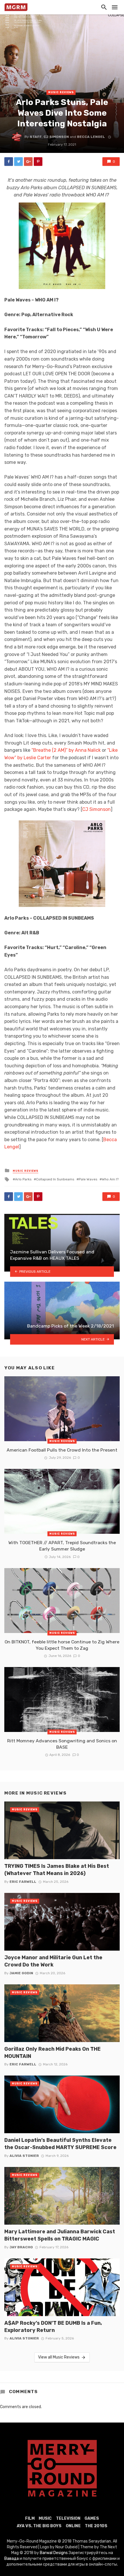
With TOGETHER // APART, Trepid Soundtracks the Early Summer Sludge (62, 1546)
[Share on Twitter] (18, 162)
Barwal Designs (54, 2553)
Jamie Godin (21, 1973)
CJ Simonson (56, 137)
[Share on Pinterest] (38, 162)
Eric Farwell (23, 1882)
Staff (36, 137)
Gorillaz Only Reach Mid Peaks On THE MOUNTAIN (52, 2052)
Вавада (12, 2559)
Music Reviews (61, 92)
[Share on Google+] (28, 162)
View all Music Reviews (59, 2357)
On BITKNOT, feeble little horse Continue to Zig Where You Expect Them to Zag (62, 1645)
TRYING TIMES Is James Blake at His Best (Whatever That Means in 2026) (57, 1870)
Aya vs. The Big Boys (39, 2526)
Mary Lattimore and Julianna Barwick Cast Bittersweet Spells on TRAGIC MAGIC (60, 2235)
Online (73, 2526)
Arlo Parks (23, 1179)
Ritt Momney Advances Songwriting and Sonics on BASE (62, 1744)
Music (45, 2518)
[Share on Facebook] (9, 162)
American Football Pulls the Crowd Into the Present (62, 1450)
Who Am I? (110, 1179)
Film (30, 2518)
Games (92, 2518)
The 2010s (96, 2526)
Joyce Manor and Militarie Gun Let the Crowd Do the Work (53, 1961)
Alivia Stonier (24, 2156)
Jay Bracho (21, 2247)
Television (68, 2518)
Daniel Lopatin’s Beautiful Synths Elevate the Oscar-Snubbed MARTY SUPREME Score (60, 2144)
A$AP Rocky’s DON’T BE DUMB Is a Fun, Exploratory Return (53, 2326)
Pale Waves (88, 1179)
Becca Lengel (91, 137)
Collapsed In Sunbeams (55, 1179)
